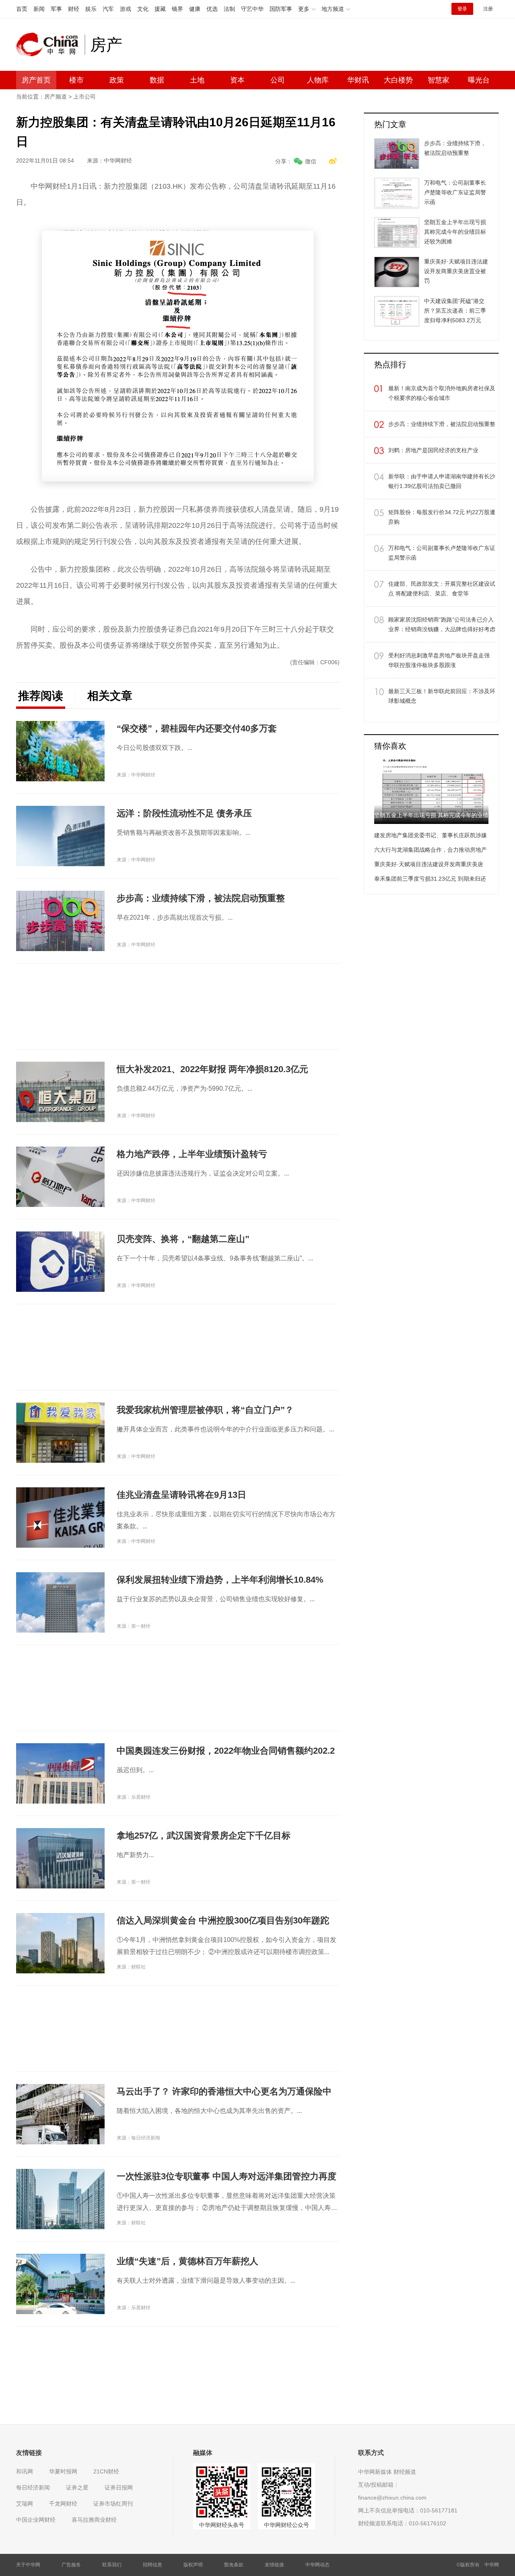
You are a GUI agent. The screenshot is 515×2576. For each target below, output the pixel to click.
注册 (488, 9)
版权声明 (193, 2565)
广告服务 (71, 2565)
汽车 (108, 9)
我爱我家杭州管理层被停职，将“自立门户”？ (205, 1410)
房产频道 (56, 97)
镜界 (177, 9)
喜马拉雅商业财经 (94, 2520)
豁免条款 (234, 2565)
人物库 (318, 80)
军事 (56, 9)
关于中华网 (28, 2565)
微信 (311, 161)
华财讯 (358, 80)
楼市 (76, 80)
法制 (229, 9)
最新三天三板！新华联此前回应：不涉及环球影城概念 (442, 696)
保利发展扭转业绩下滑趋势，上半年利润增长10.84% (220, 1580)
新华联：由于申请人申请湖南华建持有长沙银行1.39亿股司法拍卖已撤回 (442, 481)
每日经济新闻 (33, 2487)
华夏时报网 (63, 2471)
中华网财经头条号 (222, 2525)
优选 (212, 9)
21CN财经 (106, 2471)
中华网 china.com (50, 45)
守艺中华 (252, 9)
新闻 (39, 9)
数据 (157, 80)
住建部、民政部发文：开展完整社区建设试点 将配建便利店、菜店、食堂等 (442, 589)
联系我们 (112, 2565)
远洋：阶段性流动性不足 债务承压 (184, 813)
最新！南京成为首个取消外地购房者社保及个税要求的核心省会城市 (442, 393)
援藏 (160, 9)
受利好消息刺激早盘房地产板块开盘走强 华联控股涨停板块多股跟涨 (439, 660)
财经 (74, 9)
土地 (197, 80)
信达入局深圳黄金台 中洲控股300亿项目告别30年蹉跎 (223, 1920)
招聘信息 (152, 2565)
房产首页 (36, 80)
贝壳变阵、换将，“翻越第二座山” (183, 1239)
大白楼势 (398, 80)
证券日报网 (119, 2487)
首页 (22, 9)
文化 (143, 9)
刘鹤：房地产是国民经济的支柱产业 (433, 450)
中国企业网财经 (36, 2520)
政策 (117, 80)
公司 (278, 80)
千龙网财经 (63, 2504)
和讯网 (25, 2471)
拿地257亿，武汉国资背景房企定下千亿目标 (204, 1836)
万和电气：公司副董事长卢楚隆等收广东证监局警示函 (442, 553)
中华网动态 (317, 2565)
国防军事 (281, 9)
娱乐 (91, 9)
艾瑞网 (25, 2504)
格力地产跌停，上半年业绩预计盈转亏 (192, 1154)
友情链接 (274, 2565)
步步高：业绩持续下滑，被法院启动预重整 (201, 898)
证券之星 (77, 2487)
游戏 (126, 9)
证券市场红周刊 (113, 2504)
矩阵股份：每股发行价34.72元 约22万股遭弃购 (442, 517)
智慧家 (439, 80)
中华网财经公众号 (286, 2525)
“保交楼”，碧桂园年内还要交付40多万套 (197, 728)
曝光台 (479, 80)
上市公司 (84, 97)
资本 (237, 80)
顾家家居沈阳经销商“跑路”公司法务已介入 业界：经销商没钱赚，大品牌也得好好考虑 (442, 624)
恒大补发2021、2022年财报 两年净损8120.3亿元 (212, 1069)
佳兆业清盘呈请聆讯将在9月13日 (181, 1495)
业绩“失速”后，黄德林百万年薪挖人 (187, 2261)
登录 (462, 9)
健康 (195, 9)
